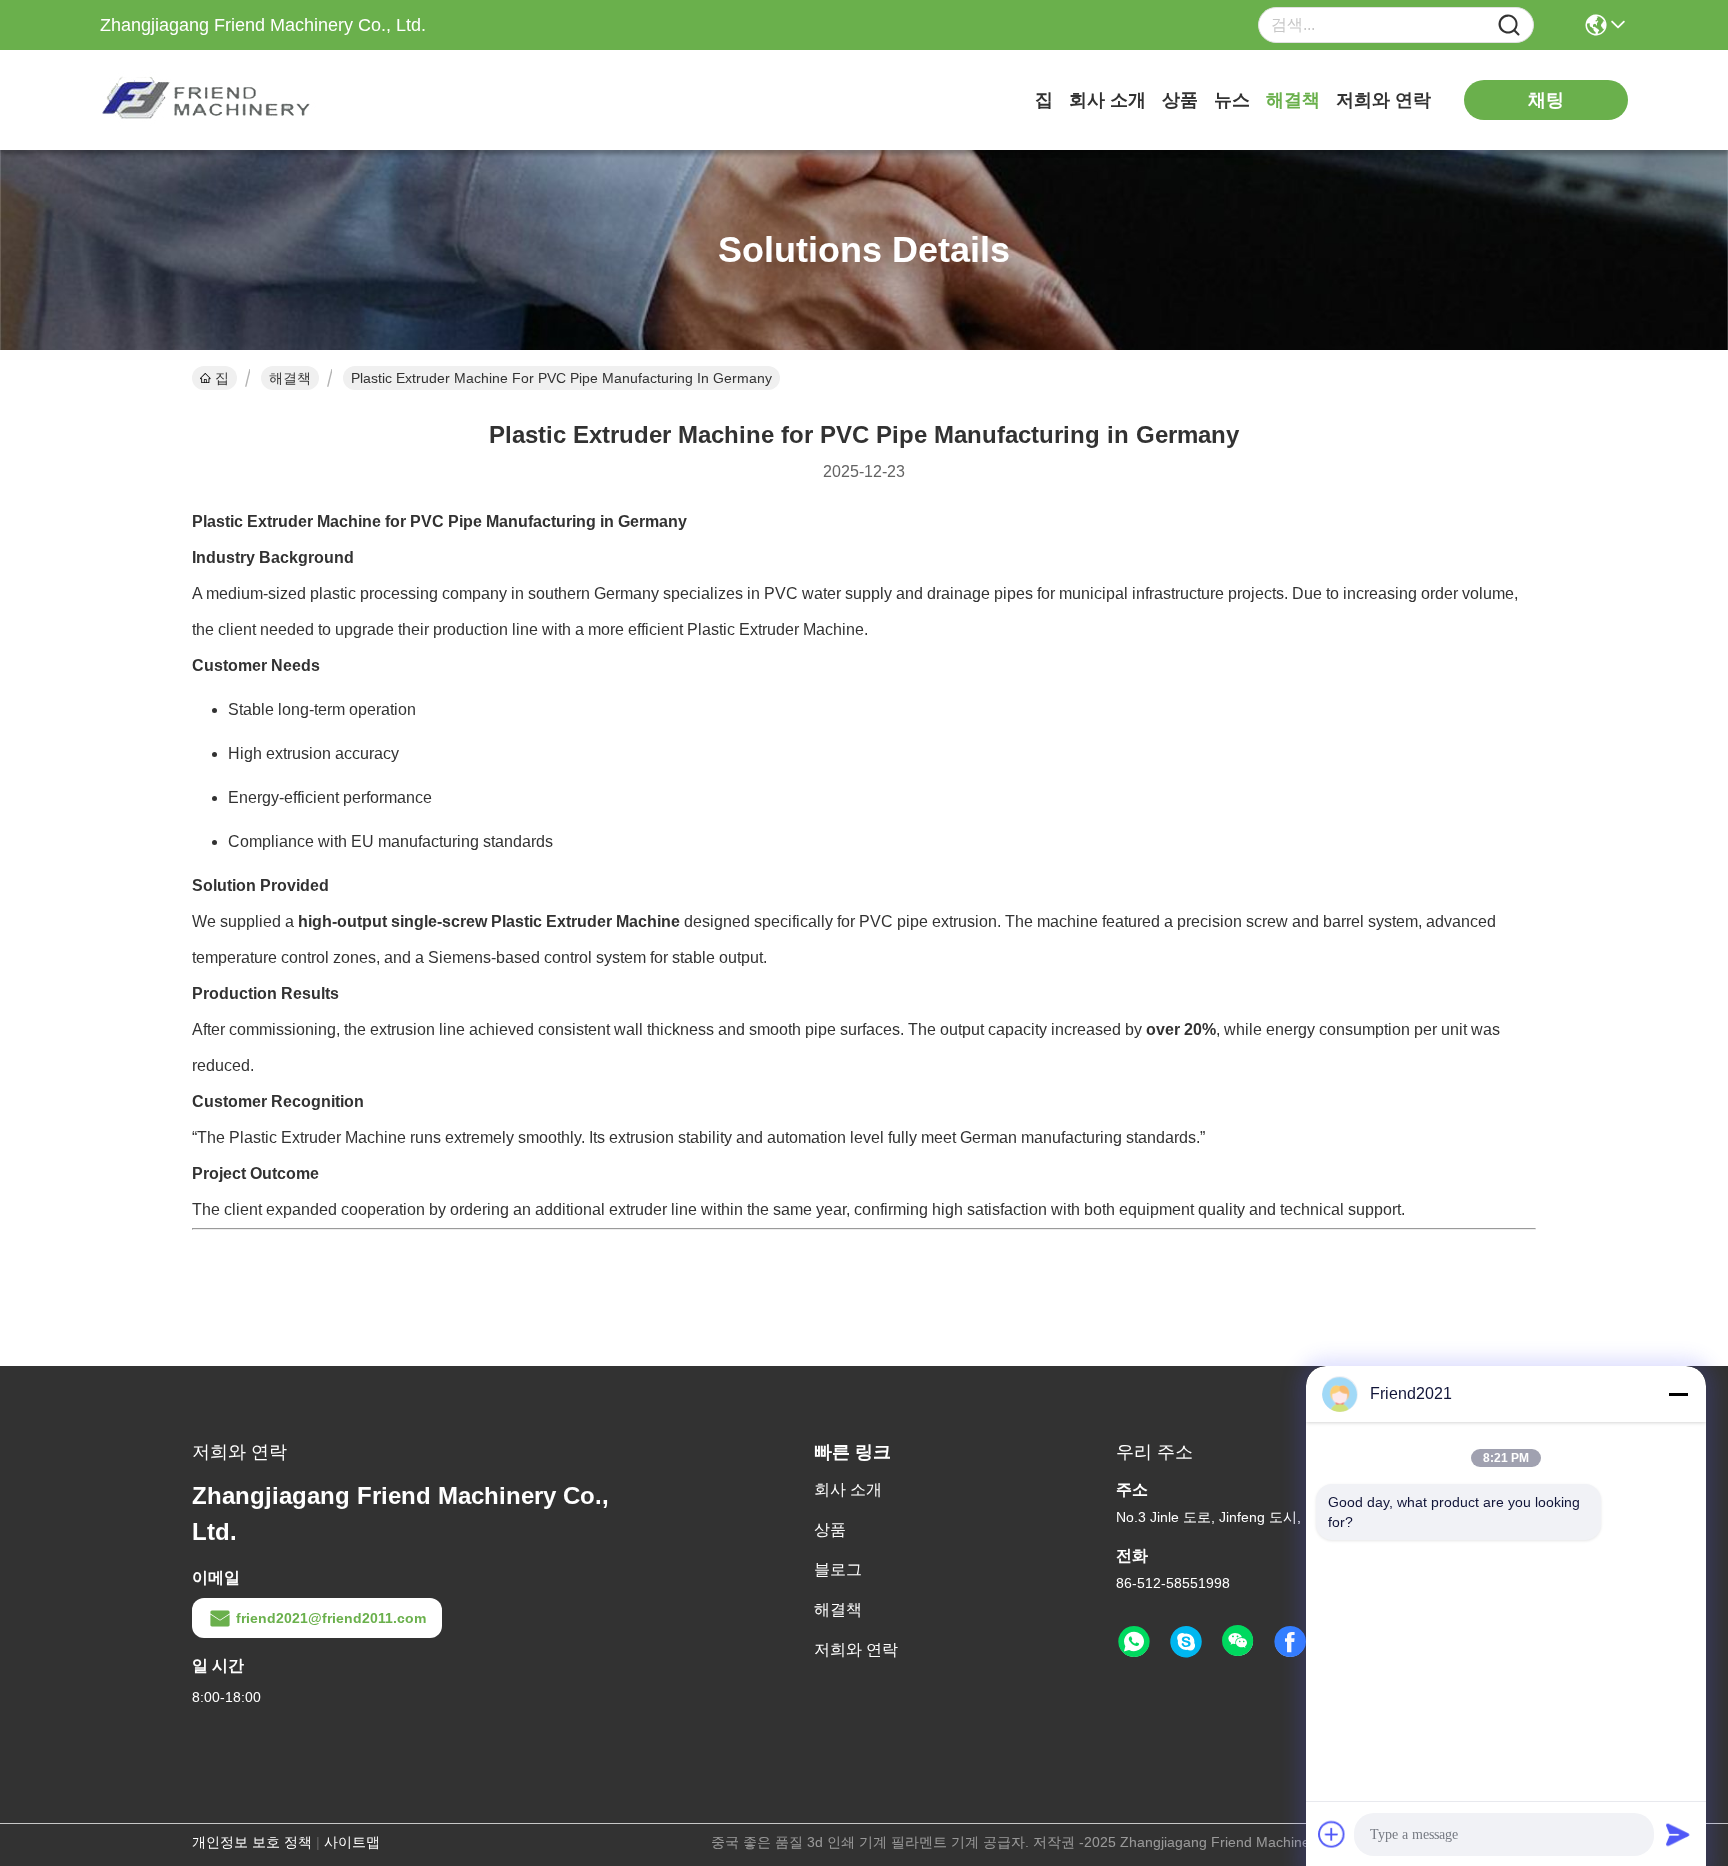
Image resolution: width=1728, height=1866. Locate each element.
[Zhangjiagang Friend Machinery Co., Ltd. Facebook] (1290, 1642)
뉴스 (1232, 100)
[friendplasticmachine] (1186, 1642)
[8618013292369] (1134, 1642)
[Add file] (1332, 1834)
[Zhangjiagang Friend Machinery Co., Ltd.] (210, 100)
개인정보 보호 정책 (252, 1842)
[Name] (1509, 25)
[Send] (1678, 1834)
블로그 (838, 1569)
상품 (1180, 100)
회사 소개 (1107, 100)
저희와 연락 (1383, 100)
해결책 (1293, 100)
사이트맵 (352, 1842)
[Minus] (1678, 1394)
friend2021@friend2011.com (331, 1618)
